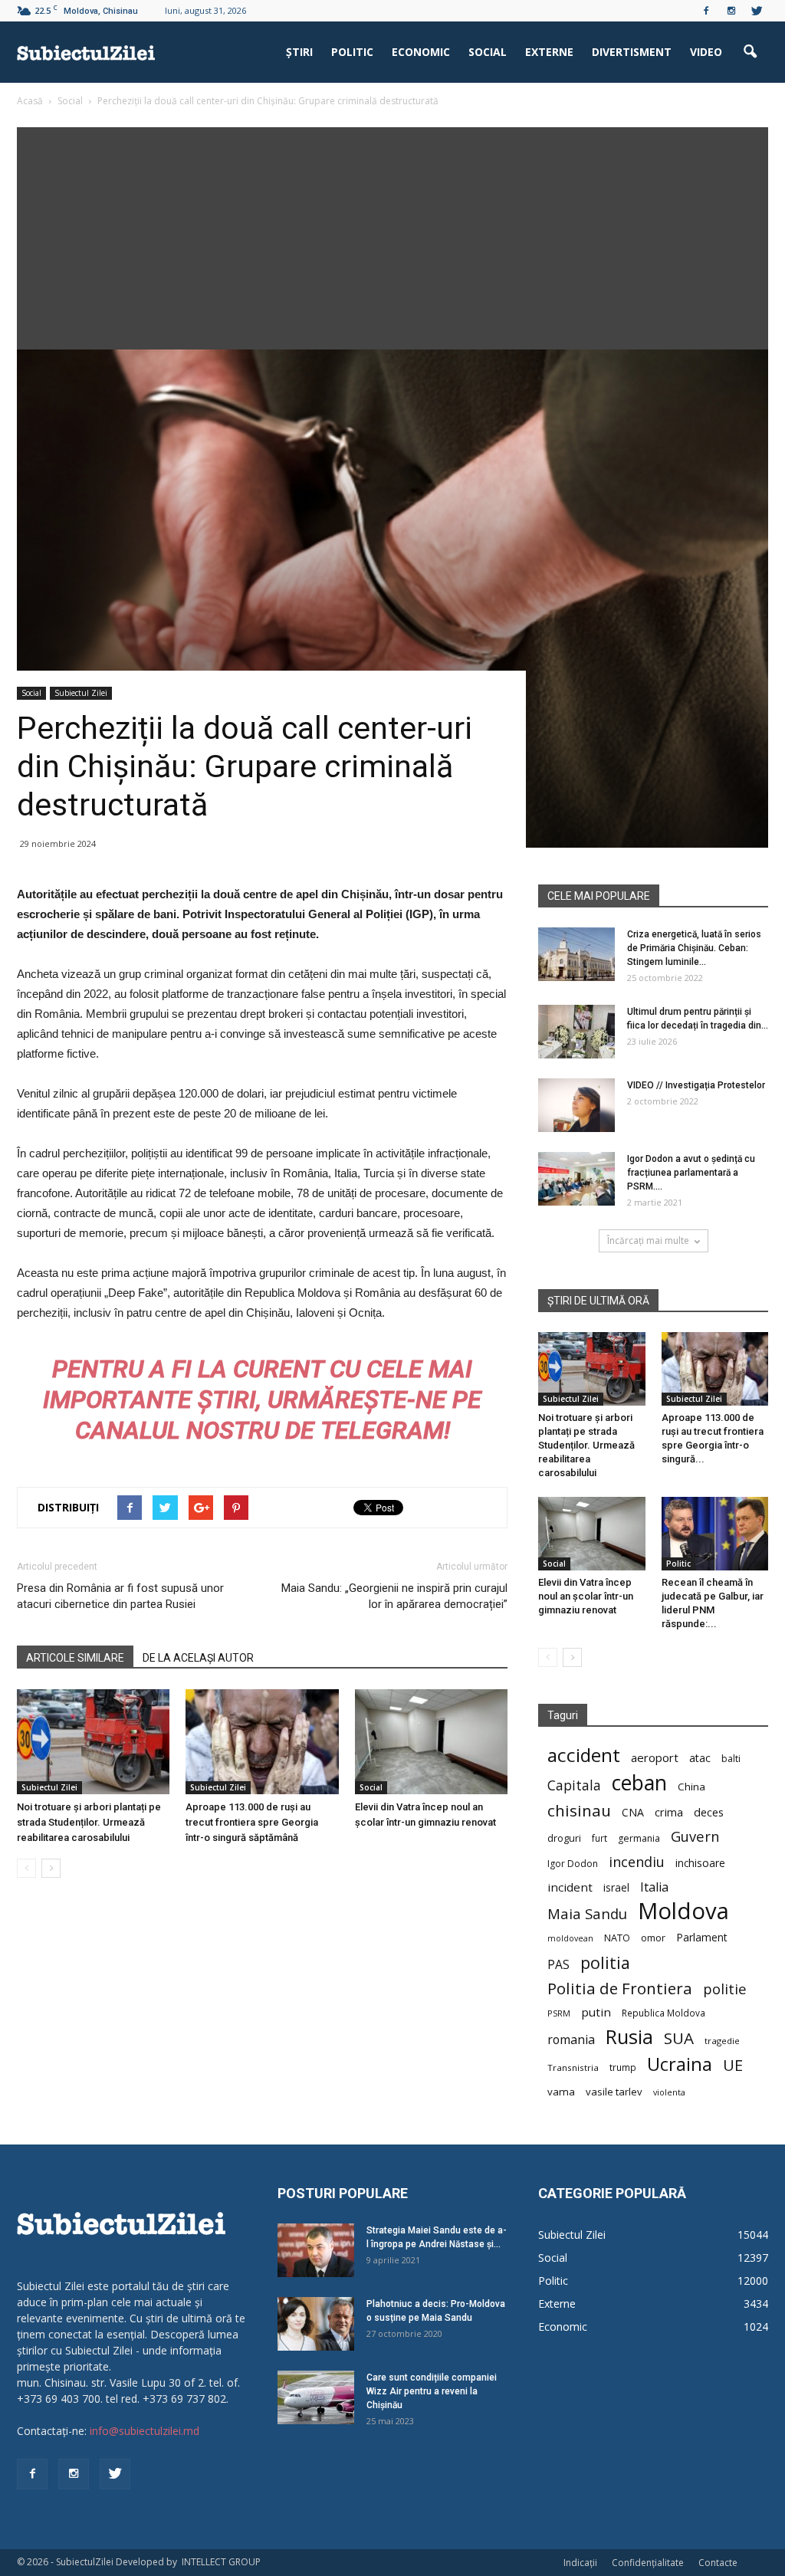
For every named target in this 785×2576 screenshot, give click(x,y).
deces (709, 1812)
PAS (558, 1965)
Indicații (580, 2563)
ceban (639, 1782)
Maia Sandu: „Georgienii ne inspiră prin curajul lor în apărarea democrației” (394, 1596)
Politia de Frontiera (620, 1989)
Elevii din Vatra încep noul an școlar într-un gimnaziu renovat (586, 1596)
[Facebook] (706, 11)
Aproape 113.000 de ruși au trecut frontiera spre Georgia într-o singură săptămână (252, 1822)
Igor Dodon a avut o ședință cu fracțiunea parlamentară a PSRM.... (691, 1173)
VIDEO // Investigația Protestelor (696, 1085)
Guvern (695, 1836)
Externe (549, 52)
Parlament (702, 1937)
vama (561, 2092)
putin (596, 2012)
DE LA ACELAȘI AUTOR (198, 1658)
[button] (750, 52)
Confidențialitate (648, 2563)
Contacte (718, 2563)
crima (669, 1812)
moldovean (570, 1938)
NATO (617, 1938)
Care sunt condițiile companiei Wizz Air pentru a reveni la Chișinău (432, 2391)
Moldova (683, 1911)
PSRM (559, 2013)
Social (488, 52)
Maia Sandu (587, 1913)
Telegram (382, 1430)
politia (605, 1962)
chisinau (579, 1811)
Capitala (574, 1785)
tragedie (722, 2041)
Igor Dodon (573, 1864)
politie (725, 1989)
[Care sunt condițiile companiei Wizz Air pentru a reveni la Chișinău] (316, 2397)
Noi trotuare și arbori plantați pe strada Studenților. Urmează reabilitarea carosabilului (89, 1822)
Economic (421, 52)
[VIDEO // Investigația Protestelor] (576, 1105)
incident (570, 1887)
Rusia (629, 2037)
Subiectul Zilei (81, 693)
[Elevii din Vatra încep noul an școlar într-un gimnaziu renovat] (431, 1742)
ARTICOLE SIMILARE (75, 1658)
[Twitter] (757, 11)
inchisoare (700, 1863)
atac (700, 1758)
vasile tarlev (614, 2092)
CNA (633, 1812)
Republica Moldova (663, 2013)
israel (616, 1887)
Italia (654, 1887)
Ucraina (680, 2064)
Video (706, 52)
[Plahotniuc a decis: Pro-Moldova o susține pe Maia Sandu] (316, 2324)
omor (653, 1938)
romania (571, 2040)
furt (599, 1838)
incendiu (637, 1862)
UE (733, 2065)
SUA (679, 2038)
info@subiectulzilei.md (145, 2431)
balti (731, 1759)
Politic (352, 52)
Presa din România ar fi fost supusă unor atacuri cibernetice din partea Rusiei (120, 1596)
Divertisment (632, 52)
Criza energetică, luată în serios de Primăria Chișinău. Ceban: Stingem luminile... (694, 948)
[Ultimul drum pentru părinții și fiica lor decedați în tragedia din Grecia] (576, 1032)
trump (623, 2067)
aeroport (655, 1757)
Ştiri (299, 52)
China (691, 1787)
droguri (564, 1838)
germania (639, 1838)
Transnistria (573, 2067)
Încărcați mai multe (648, 1240)
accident (584, 1755)
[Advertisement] (392, 235)
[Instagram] (731, 11)
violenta (669, 2092)
